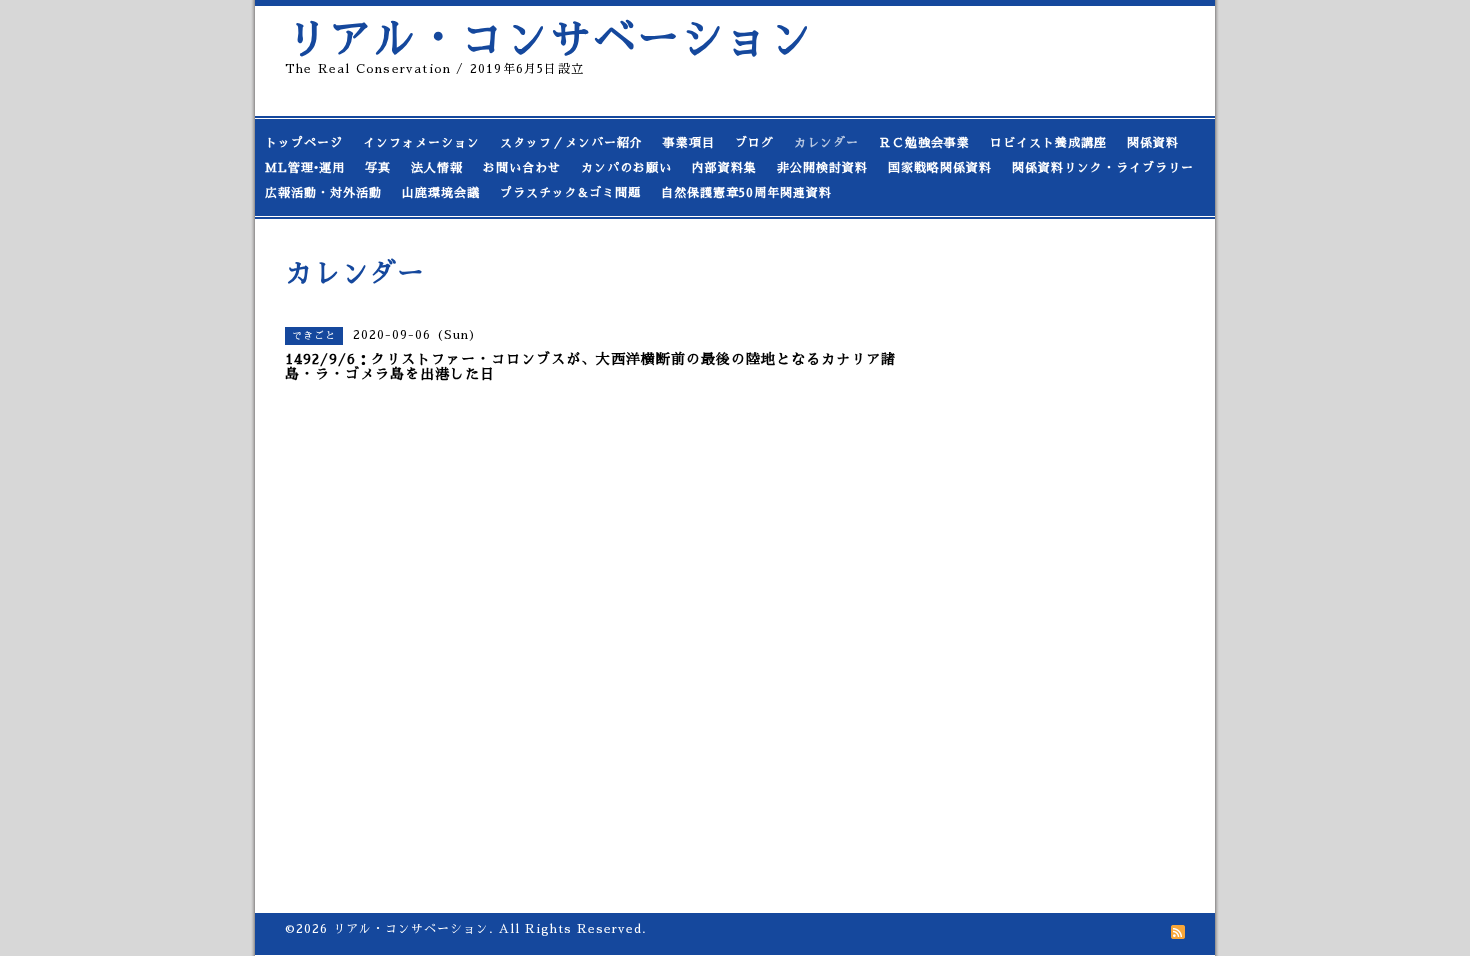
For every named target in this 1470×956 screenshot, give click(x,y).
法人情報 (437, 168)
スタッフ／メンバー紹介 (571, 143)
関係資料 (1153, 143)
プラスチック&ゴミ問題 (570, 193)
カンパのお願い (626, 168)
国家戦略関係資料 (940, 168)
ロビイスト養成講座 (1048, 143)
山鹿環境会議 (441, 193)
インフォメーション (421, 143)
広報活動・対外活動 (323, 193)
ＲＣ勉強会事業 (924, 143)
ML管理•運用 (305, 168)
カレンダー (826, 143)
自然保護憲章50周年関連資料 (746, 193)
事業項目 (689, 143)
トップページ (304, 143)
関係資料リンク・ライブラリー (1103, 168)
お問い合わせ (522, 168)
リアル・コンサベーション (549, 39)
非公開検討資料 (822, 168)
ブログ (754, 143)
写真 (378, 168)
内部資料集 (724, 168)
